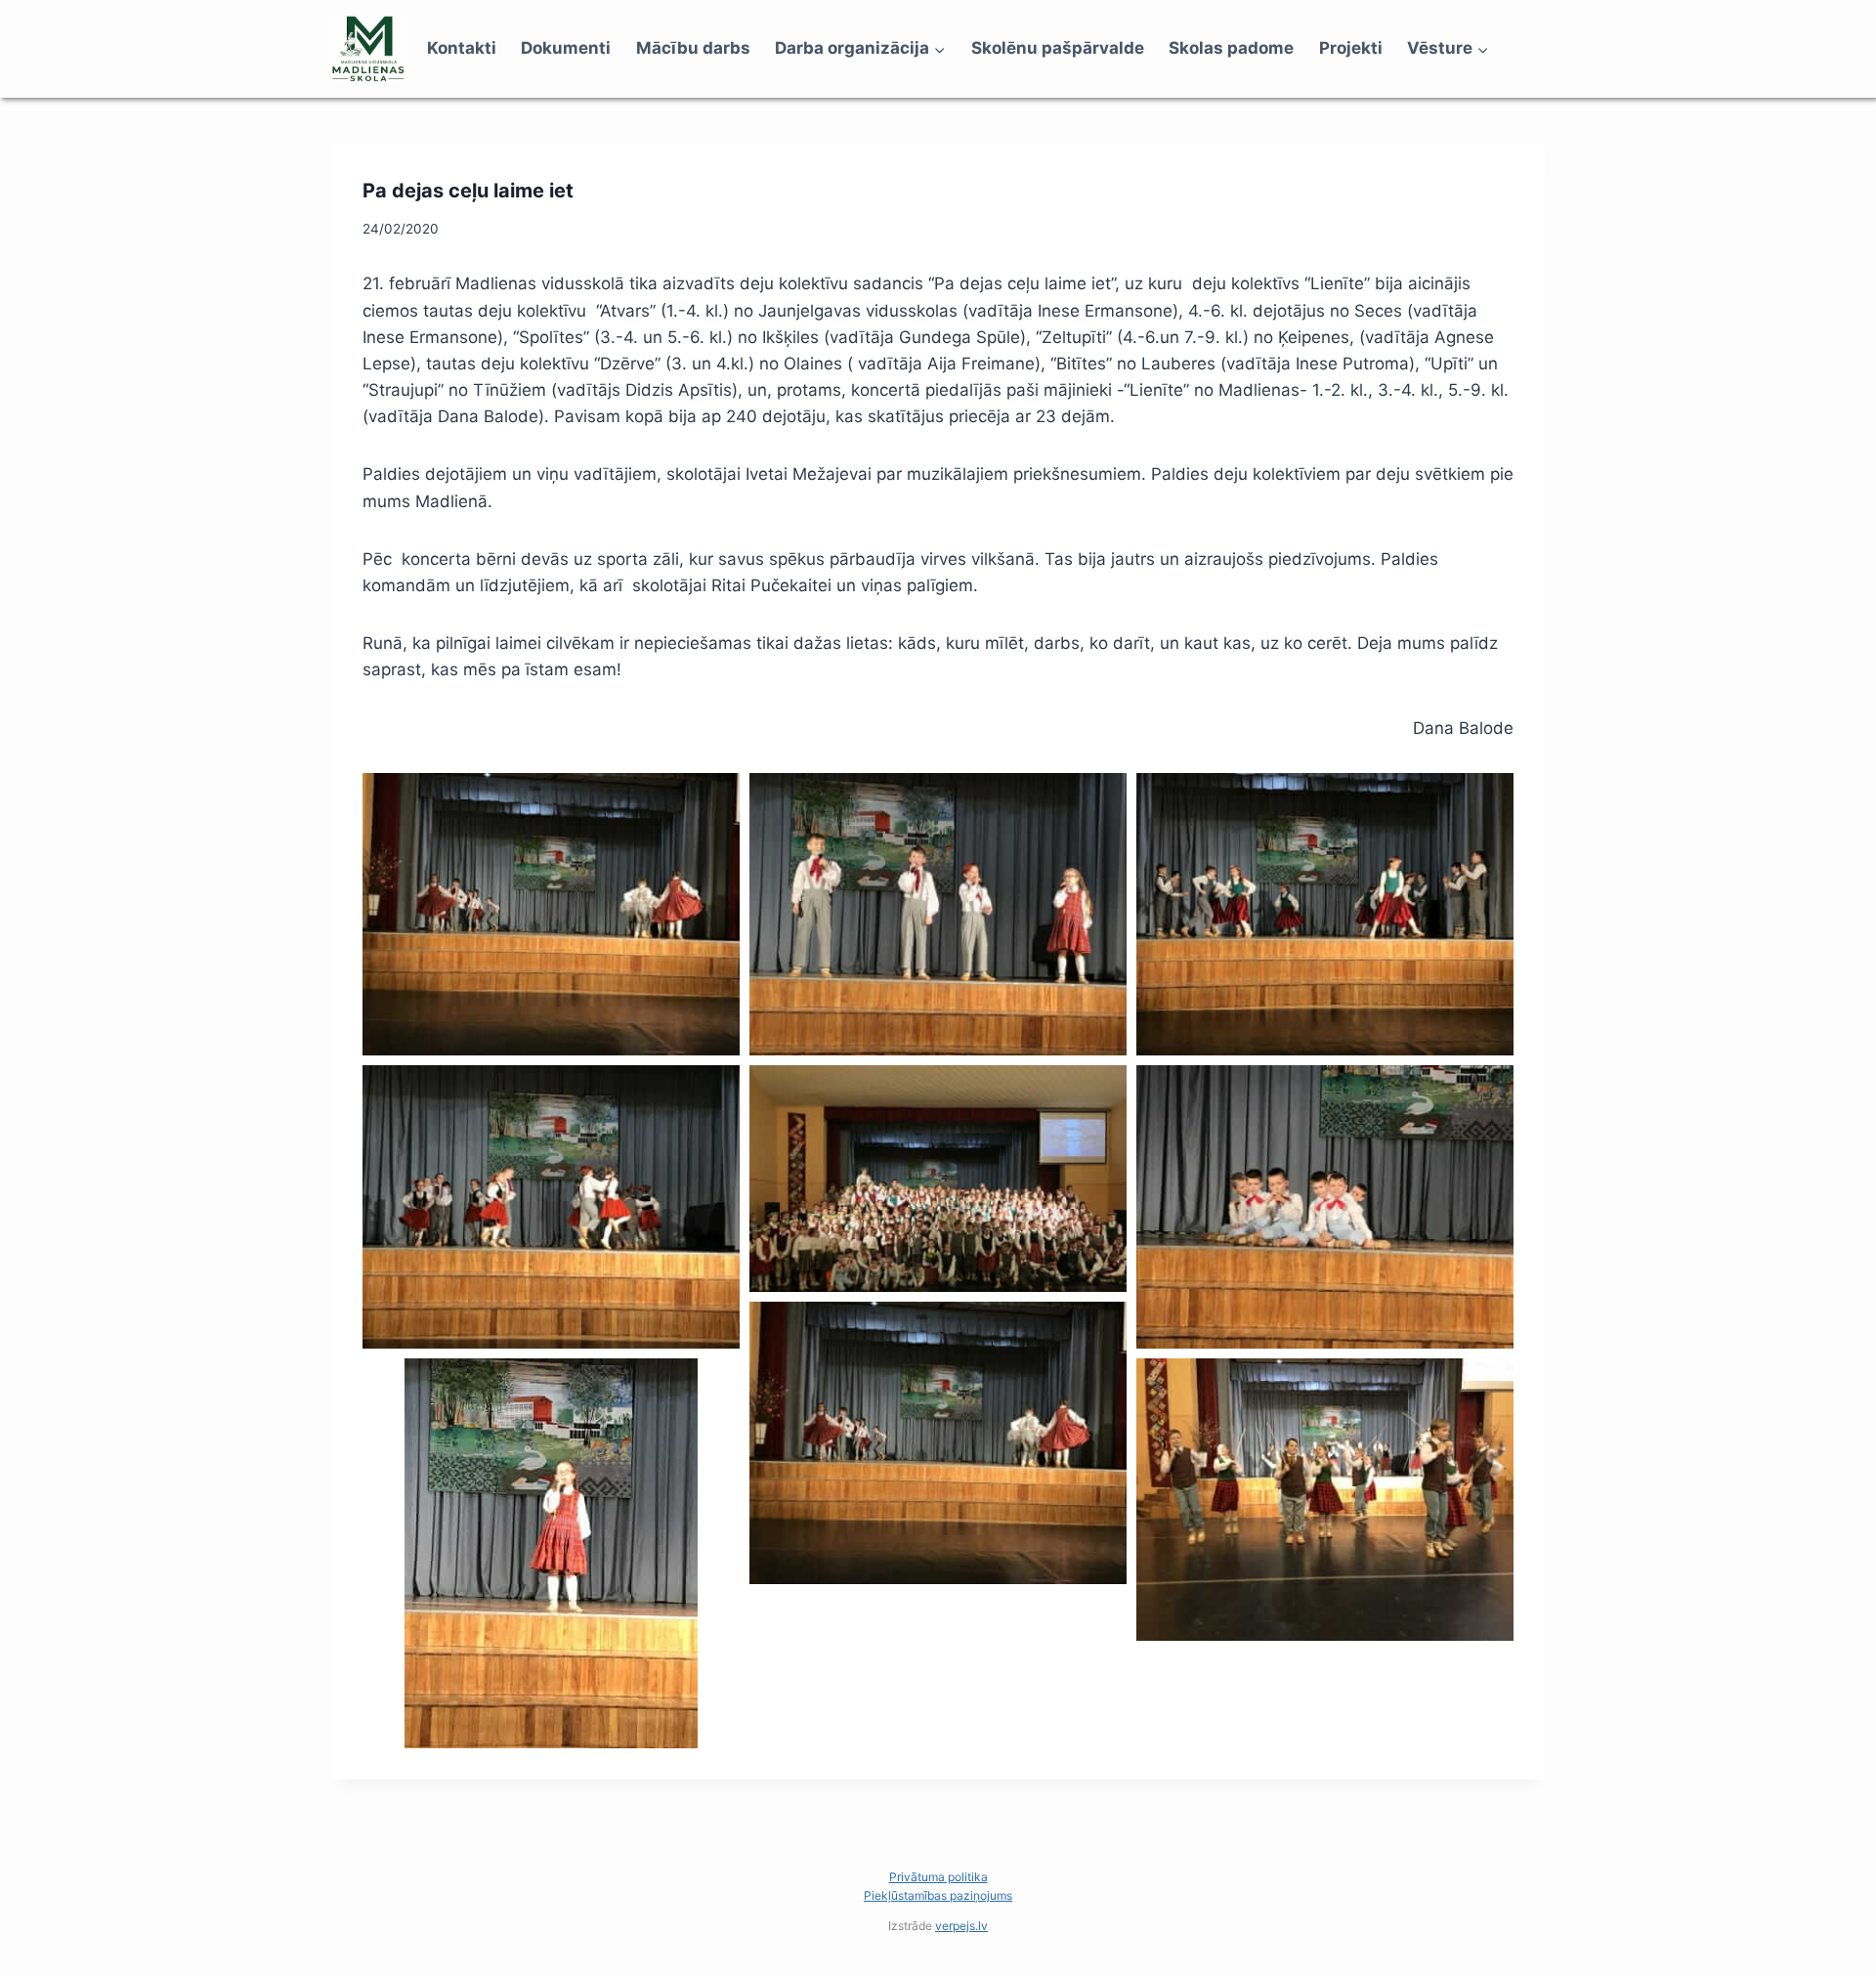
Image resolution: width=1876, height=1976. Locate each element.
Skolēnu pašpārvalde (1058, 48)
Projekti (1351, 48)
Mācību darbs (693, 48)
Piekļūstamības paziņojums (938, 1895)
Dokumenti (566, 48)
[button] (551, 915)
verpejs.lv (961, 1926)
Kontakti (462, 48)
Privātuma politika (938, 1877)
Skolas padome (1231, 48)
